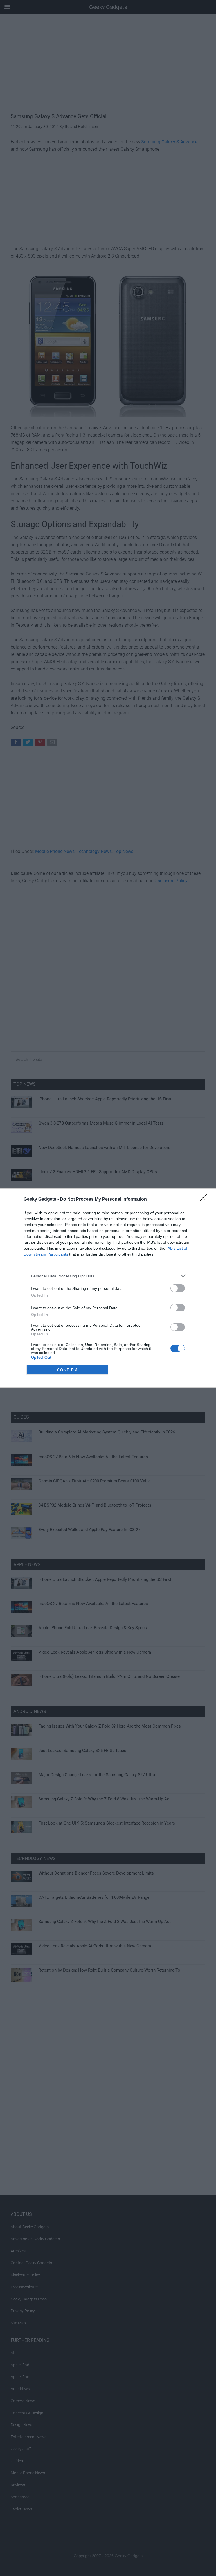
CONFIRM (67, 1370)
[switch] (178, 1288)
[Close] (205, 1200)
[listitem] (108, 1276)
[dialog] (108, 1288)
